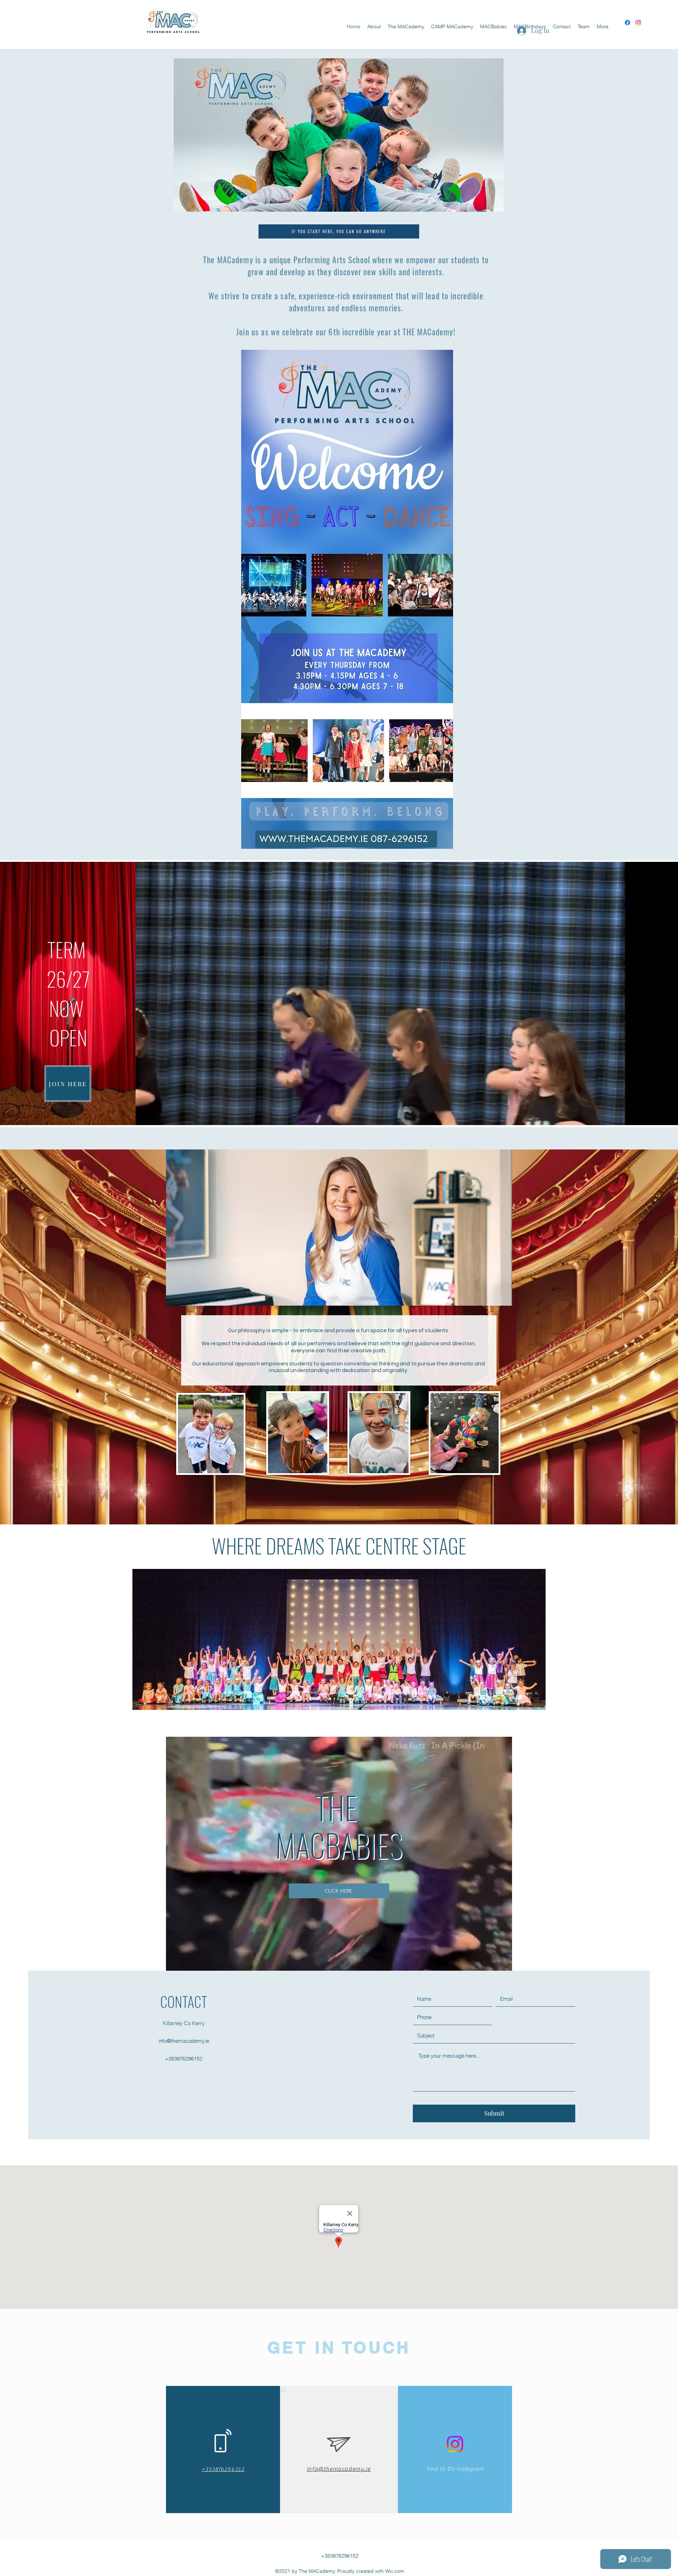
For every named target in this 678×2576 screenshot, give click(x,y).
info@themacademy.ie (184, 2041)
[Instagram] (638, 23)
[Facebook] (628, 23)
